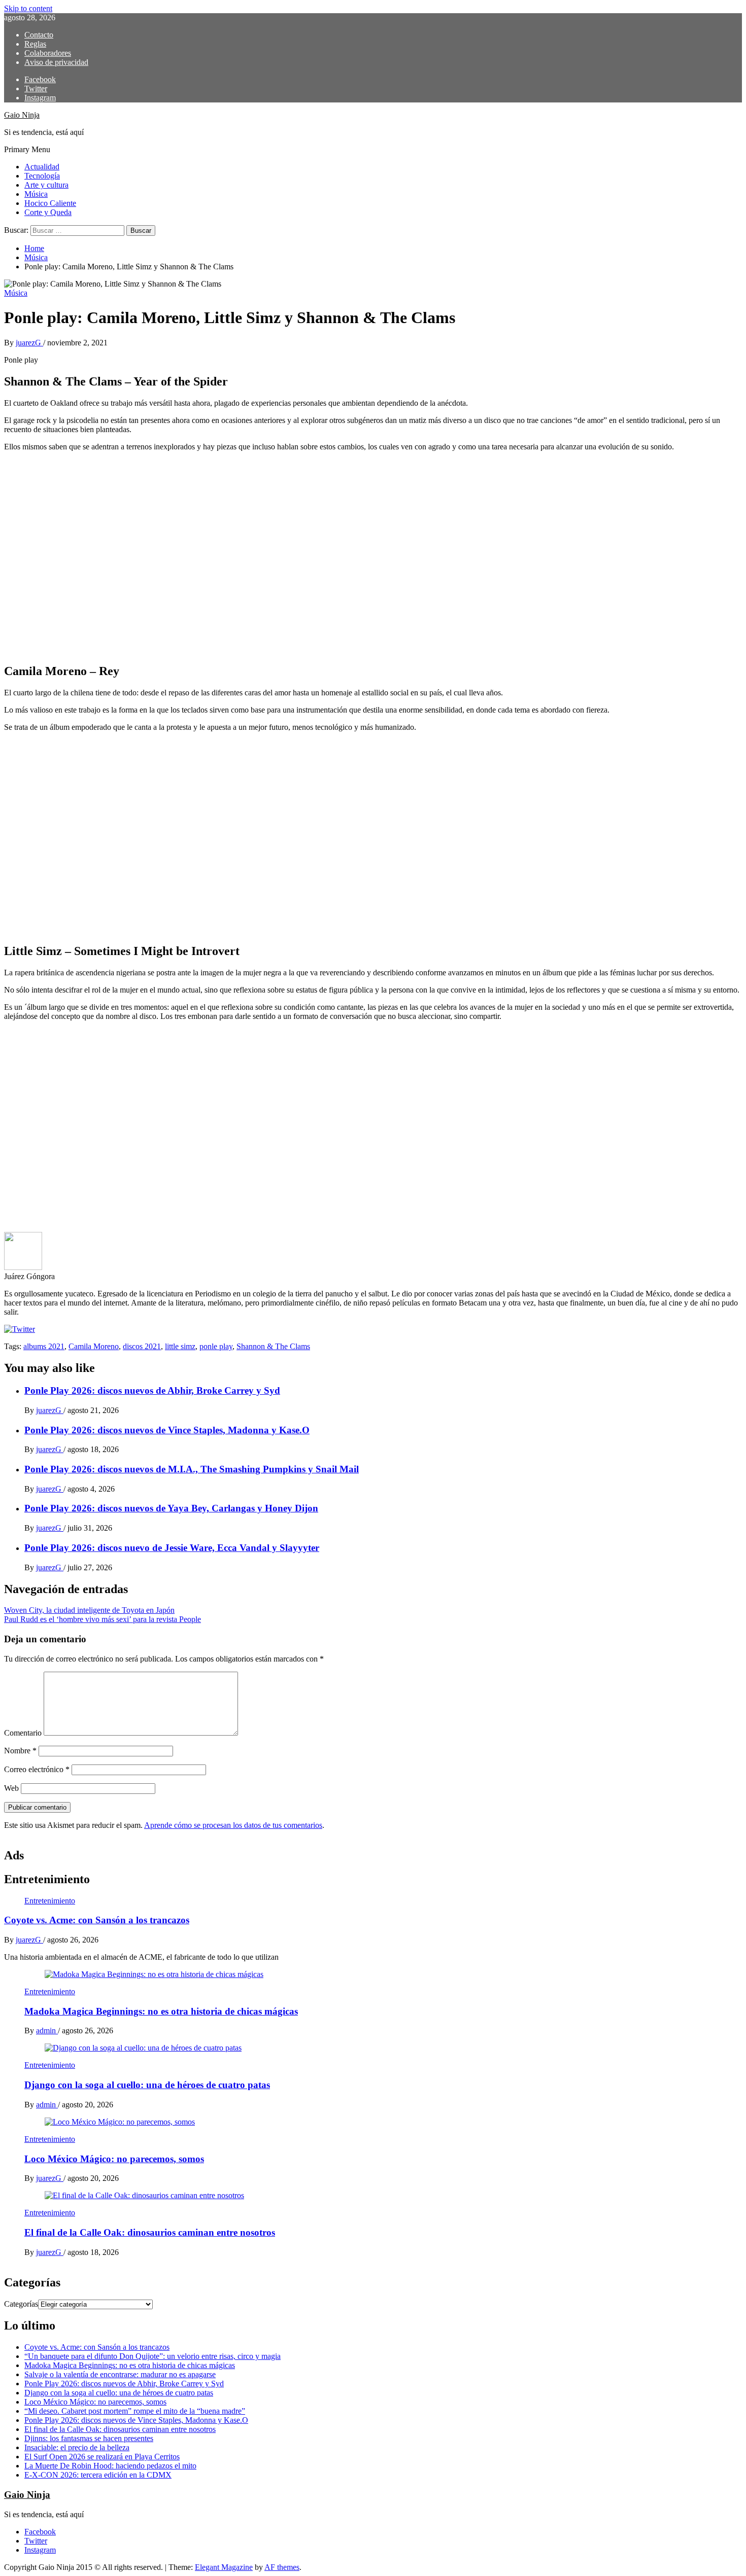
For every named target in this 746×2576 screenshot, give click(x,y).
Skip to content (28, 8)
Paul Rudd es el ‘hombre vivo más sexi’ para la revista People (103, 1619)
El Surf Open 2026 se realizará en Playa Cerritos (102, 2457)
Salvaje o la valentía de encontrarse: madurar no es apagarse (120, 2374)
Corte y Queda (48, 212)
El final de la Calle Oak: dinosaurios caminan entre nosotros (150, 2232)
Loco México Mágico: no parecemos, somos (114, 2159)
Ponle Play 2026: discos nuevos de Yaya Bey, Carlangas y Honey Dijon (171, 1508)
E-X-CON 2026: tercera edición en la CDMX (98, 2475)
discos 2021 (142, 1346)
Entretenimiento (50, 1901)
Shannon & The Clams (273, 1346)
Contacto (39, 35)
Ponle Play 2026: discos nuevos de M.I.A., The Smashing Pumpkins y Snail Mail (192, 1469)
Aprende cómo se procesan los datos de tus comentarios (233, 1825)
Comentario (23, 1733)
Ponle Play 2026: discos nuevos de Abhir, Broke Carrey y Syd (152, 1390)
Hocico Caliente (50, 203)
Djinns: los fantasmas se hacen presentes (89, 2438)
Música (36, 194)
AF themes (282, 2567)
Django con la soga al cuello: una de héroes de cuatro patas (147, 2085)
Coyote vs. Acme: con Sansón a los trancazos (97, 1920)
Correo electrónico (37, 1769)
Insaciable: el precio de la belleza (77, 2447)
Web (11, 1788)
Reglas (35, 44)
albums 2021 (44, 1346)
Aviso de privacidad (56, 62)
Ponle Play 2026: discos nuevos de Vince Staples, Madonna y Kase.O (167, 1430)
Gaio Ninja (22, 115)
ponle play (216, 1346)
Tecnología (42, 176)
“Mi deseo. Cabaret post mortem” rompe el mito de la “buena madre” (135, 2411)
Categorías (21, 2304)
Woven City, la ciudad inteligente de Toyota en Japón (89, 1610)
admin (47, 2031)
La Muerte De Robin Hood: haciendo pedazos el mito (110, 2466)
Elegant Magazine (224, 2567)
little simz (180, 1346)
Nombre (20, 1751)
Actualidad (42, 167)
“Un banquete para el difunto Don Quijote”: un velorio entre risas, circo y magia (152, 2356)
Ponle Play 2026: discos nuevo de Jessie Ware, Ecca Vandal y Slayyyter (172, 1548)
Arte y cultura (46, 185)
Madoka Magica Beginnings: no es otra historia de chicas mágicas (161, 2011)
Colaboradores (48, 53)
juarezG (29, 343)
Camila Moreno (94, 1346)
